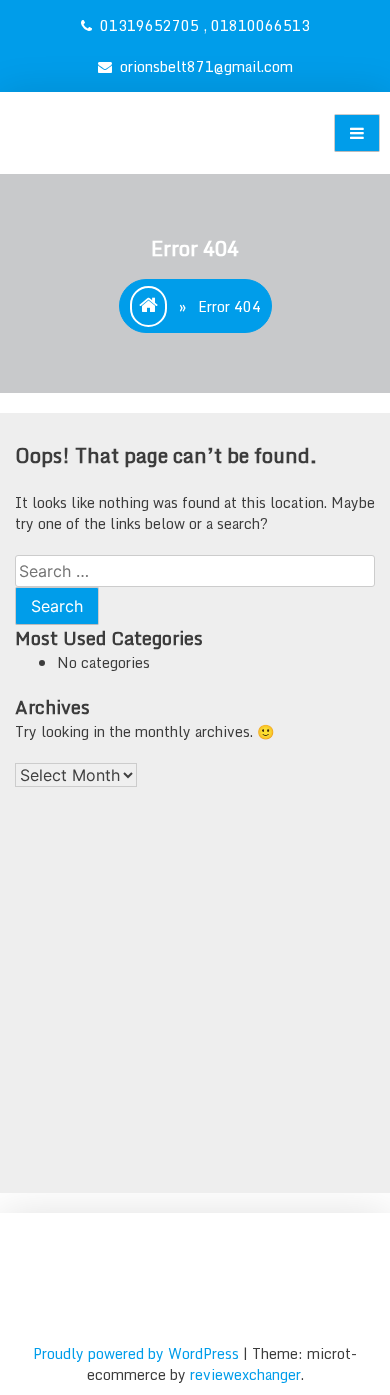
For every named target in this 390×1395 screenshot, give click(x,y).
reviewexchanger (245, 1374)
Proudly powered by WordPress (138, 1353)
